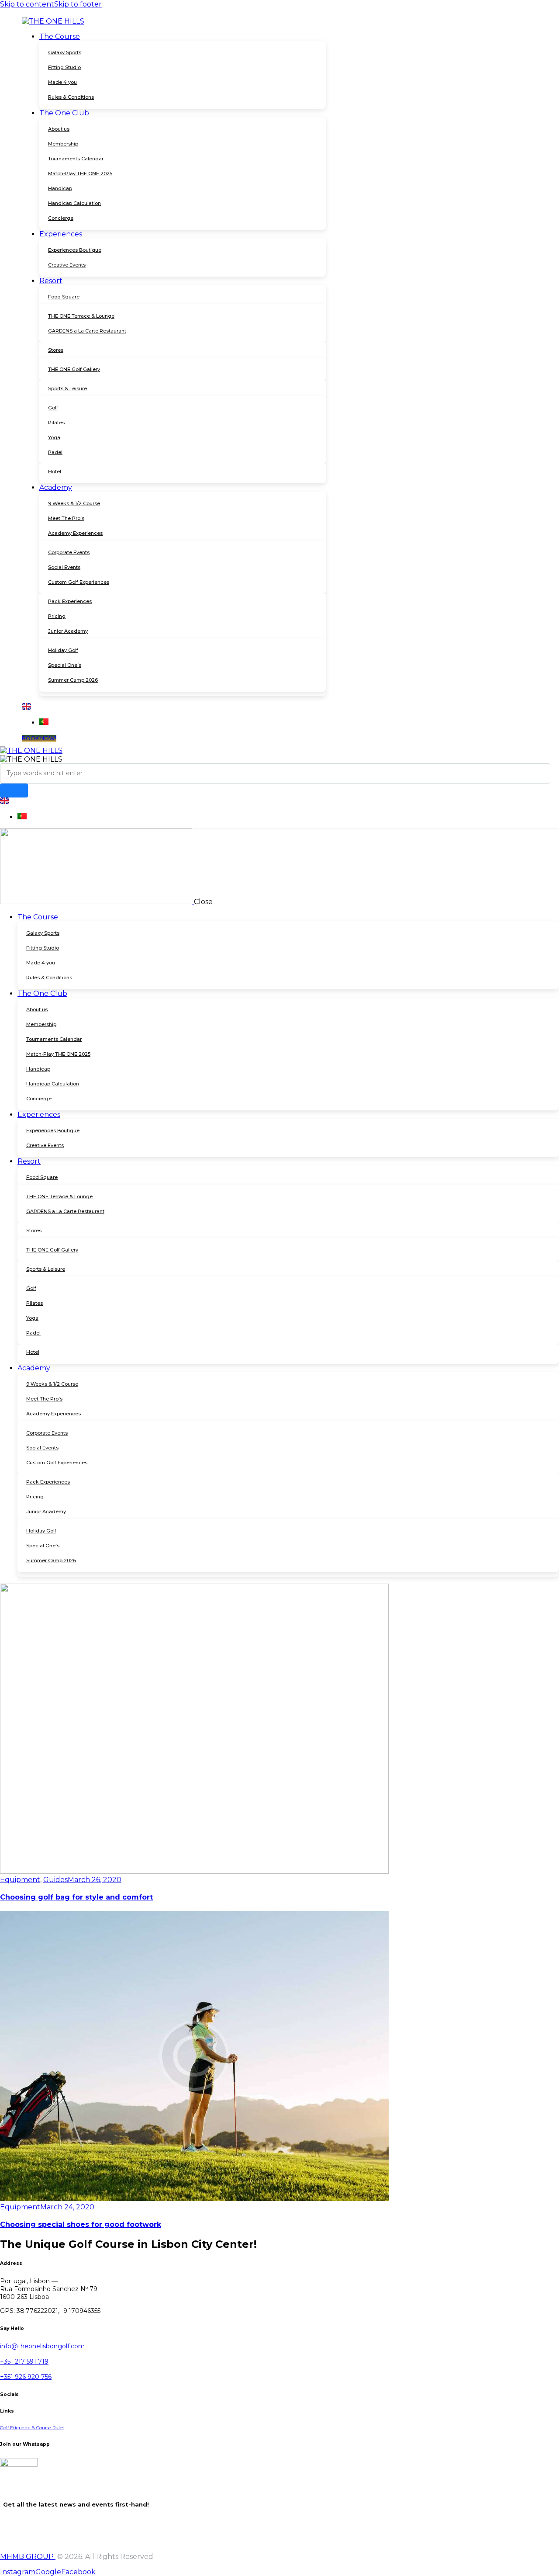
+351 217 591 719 (24, 2361)
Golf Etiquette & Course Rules (32, 2428)
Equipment (20, 1880)
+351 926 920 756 (26, 2377)
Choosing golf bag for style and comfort (76, 1897)
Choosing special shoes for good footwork (81, 2224)
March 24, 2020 (67, 2207)
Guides (55, 1880)
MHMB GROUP (28, 2557)
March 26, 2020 (95, 1880)
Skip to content (27, 4)
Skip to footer (78, 4)
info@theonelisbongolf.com (42, 2346)
